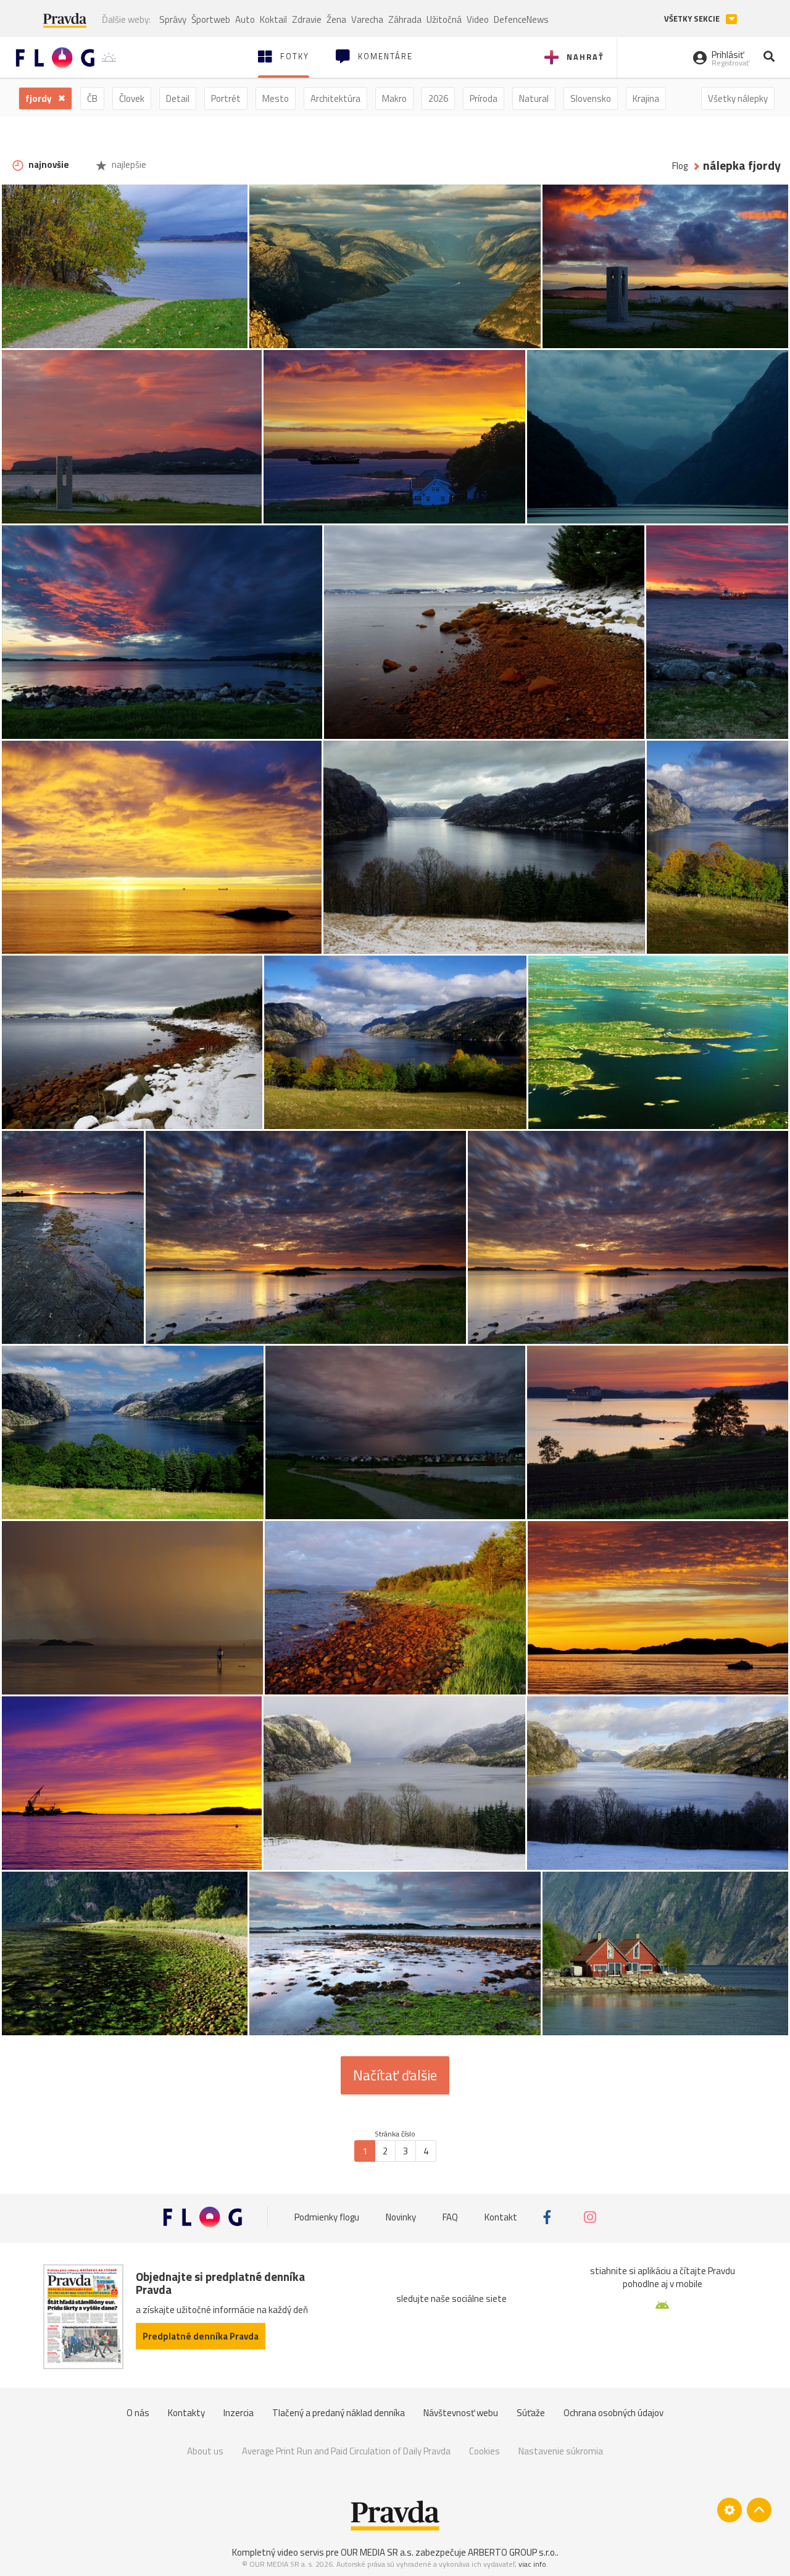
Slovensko (591, 98)
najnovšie (48, 165)
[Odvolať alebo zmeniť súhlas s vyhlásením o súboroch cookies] (730, 2510)
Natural (534, 98)
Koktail (273, 19)
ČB (92, 98)
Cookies (484, 2451)
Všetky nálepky (738, 98)
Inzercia (239, 2413)
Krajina (646, 98)
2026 (438, 98)
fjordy (39, 98)
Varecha (367, 19)
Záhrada (405, 19)
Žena (336, 19)
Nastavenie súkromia (561, 2451)
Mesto (276, 98)
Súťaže (531, 2413)
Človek (132, 98)
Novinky (401, 2217)
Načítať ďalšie (395, 2075)
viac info (532, 2564)
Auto (245, 19)
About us (205, 2451)
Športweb (211, 19)
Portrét (226, 98)
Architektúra (335, 98)
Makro (394, 98)
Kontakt (501, 2217)
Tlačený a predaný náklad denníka (339, 2413)
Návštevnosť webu (461, 2413)
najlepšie (128, 165)
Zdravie (307, 19)
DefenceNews (521, 19)
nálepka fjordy (742, 166)
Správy (173, 19)
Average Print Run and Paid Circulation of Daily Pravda (346, 2451)
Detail (178, 98)
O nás (138, 2413)
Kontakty (186, 2413)
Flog (680, 166)
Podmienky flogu (327, 2217)
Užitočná (444, 19)
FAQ (450, 2217)
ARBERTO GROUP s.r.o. (512, 2552)
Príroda (484, 98)
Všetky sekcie (693, 19)
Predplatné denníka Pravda (201, 2336)
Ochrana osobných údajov (613, 2413)
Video (478, 19)
